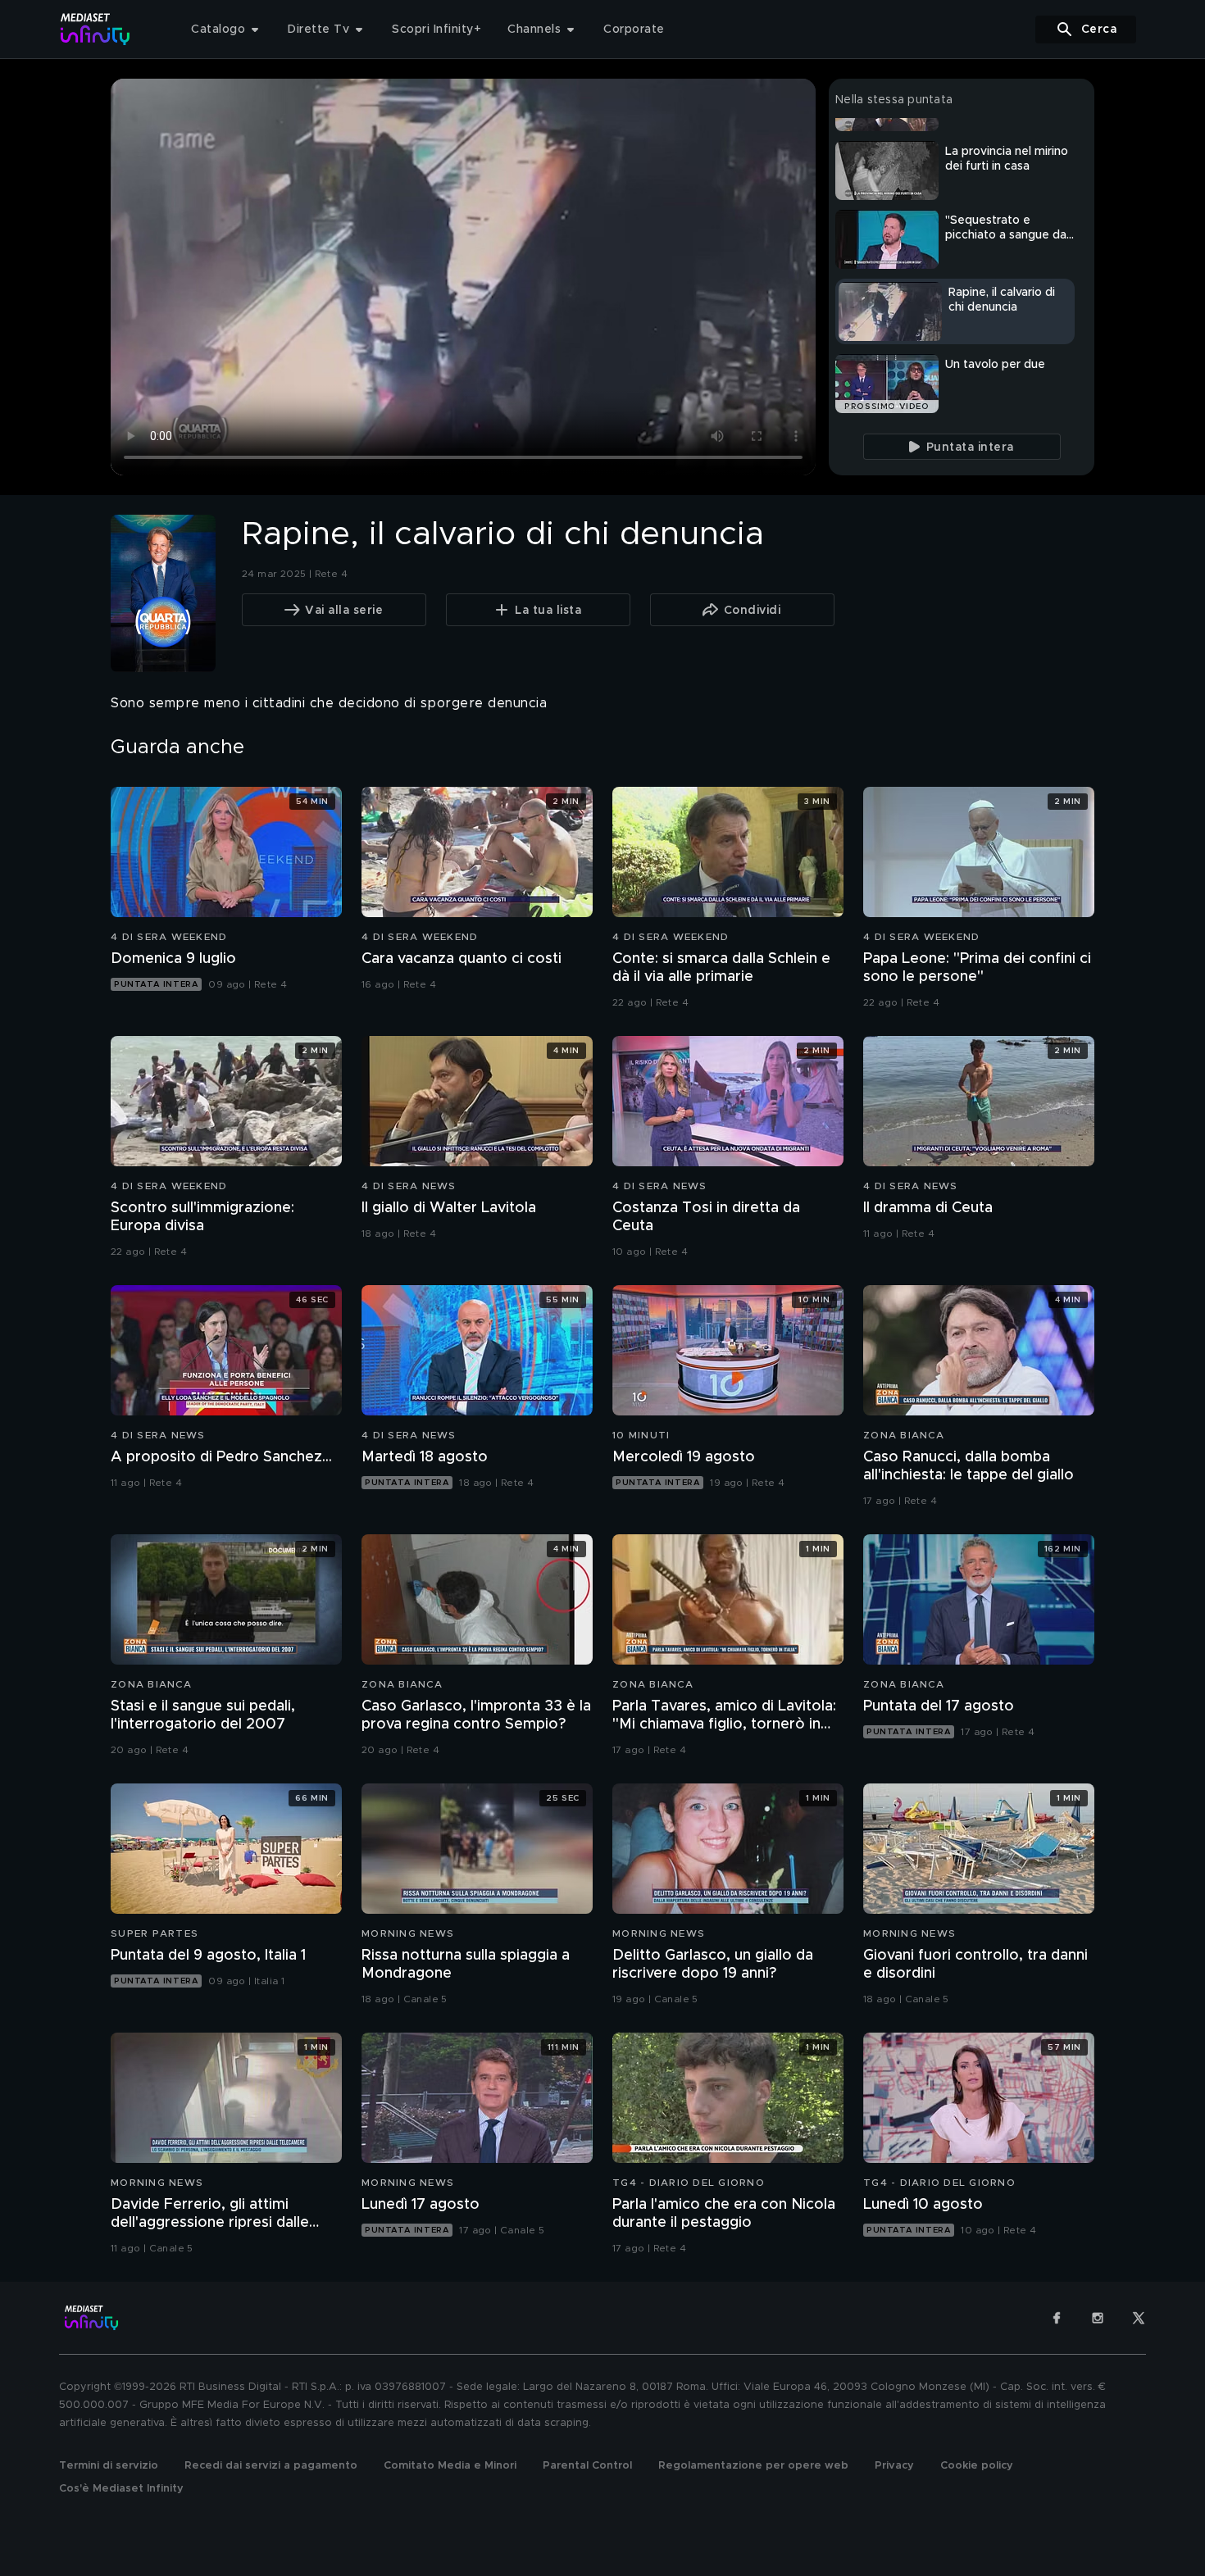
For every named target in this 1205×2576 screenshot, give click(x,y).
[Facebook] (1057, 2318)
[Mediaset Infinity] (95, 29)
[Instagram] (1098, 2318)
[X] (1139, 2318)
